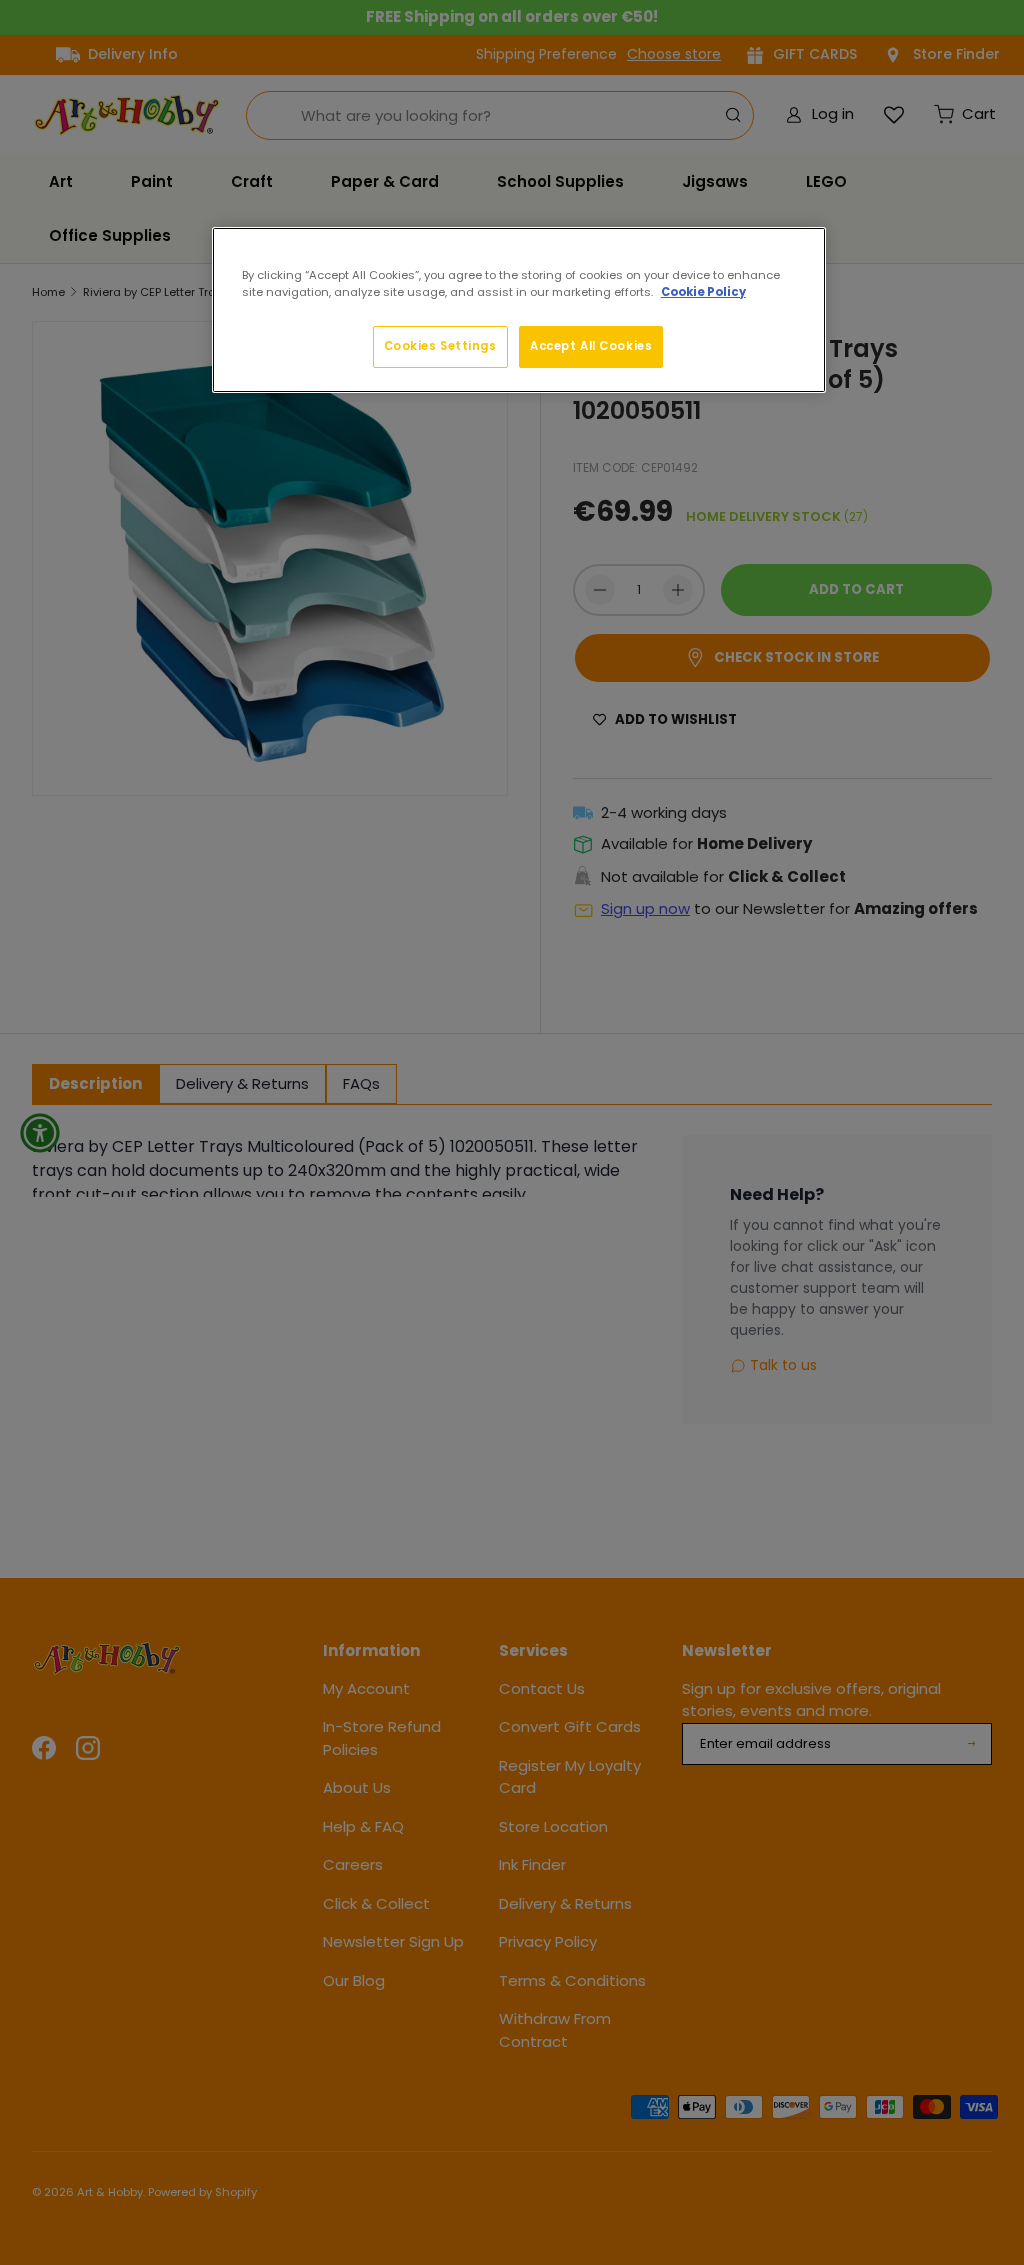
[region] (519, 310)
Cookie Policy (703, 292)
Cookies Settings (440, 346)
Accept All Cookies (591, 346)
